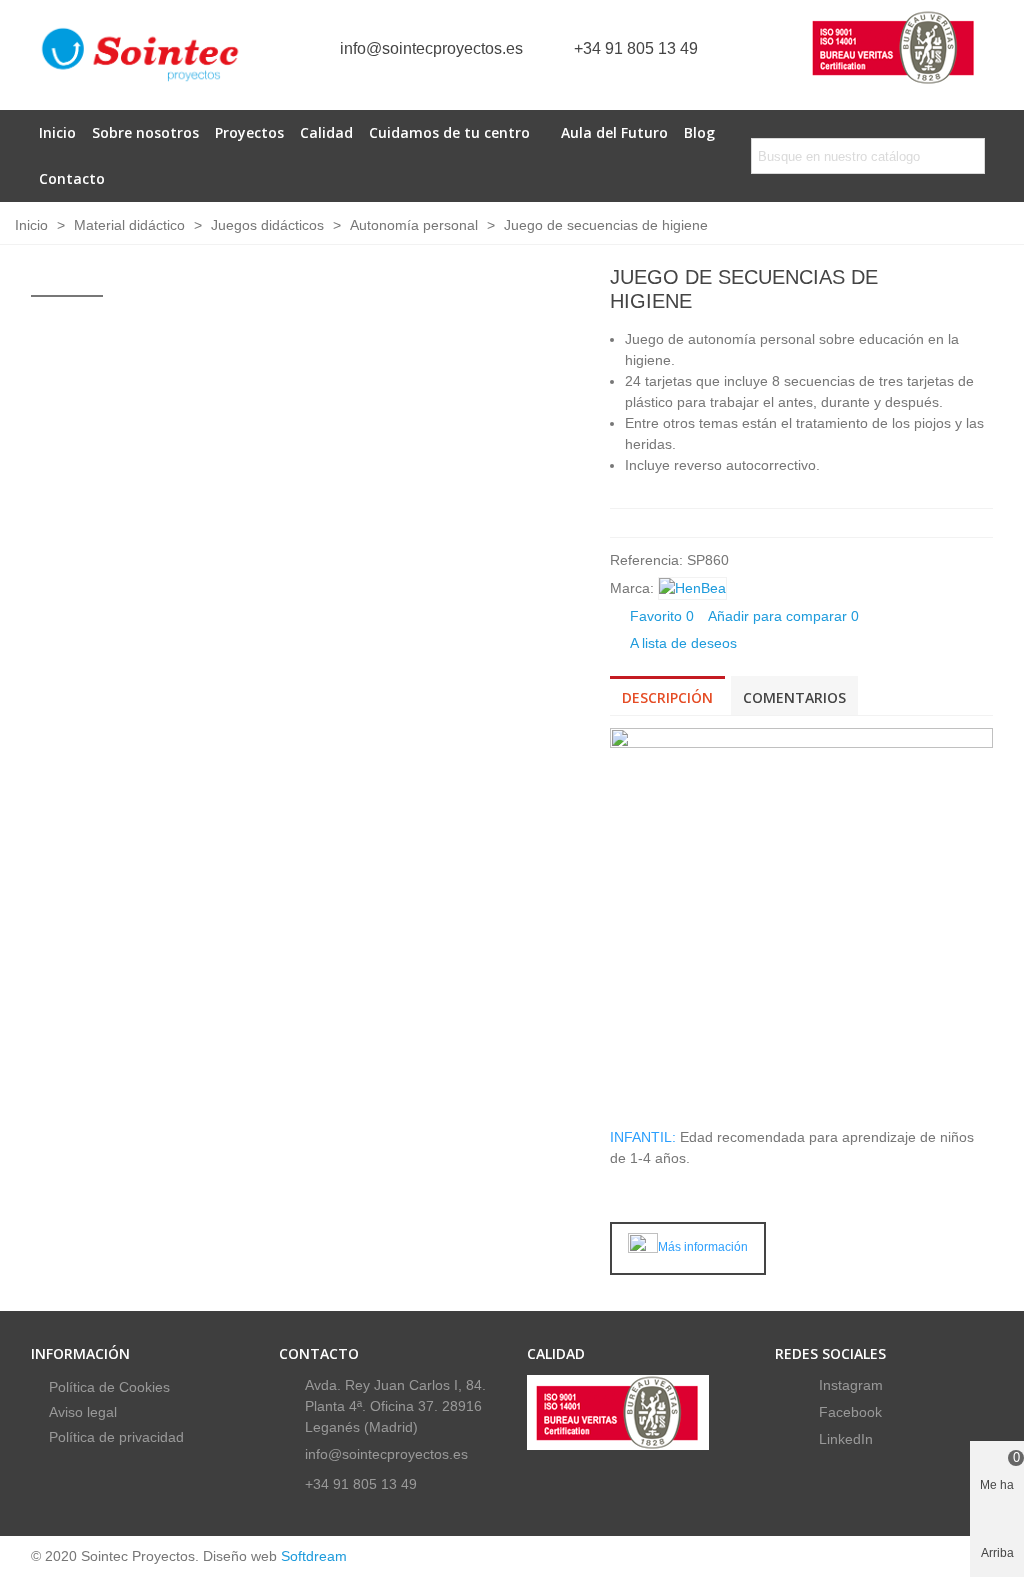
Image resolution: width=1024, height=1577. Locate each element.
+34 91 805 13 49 (636, 48)
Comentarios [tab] (794, 697)
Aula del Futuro (614, 132)
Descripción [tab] (667, 697)
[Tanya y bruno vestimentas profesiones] (946, 280)
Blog (699, 132)
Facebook (848, 1412)
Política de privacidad (116, 1437)
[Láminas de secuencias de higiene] (978, 280)
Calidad (326, 132)
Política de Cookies (109, 1387)
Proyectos (249, 132)
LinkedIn (844, 1439)
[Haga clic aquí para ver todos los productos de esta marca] (692, 588)
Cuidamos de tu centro (449, 132)
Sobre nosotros (145, 132)
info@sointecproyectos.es (431, 48)
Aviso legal (83, 1412)
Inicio (57, 132)
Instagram (849, 1385)
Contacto (72, 178)
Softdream (314, 1556)
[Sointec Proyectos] (141, 55)
